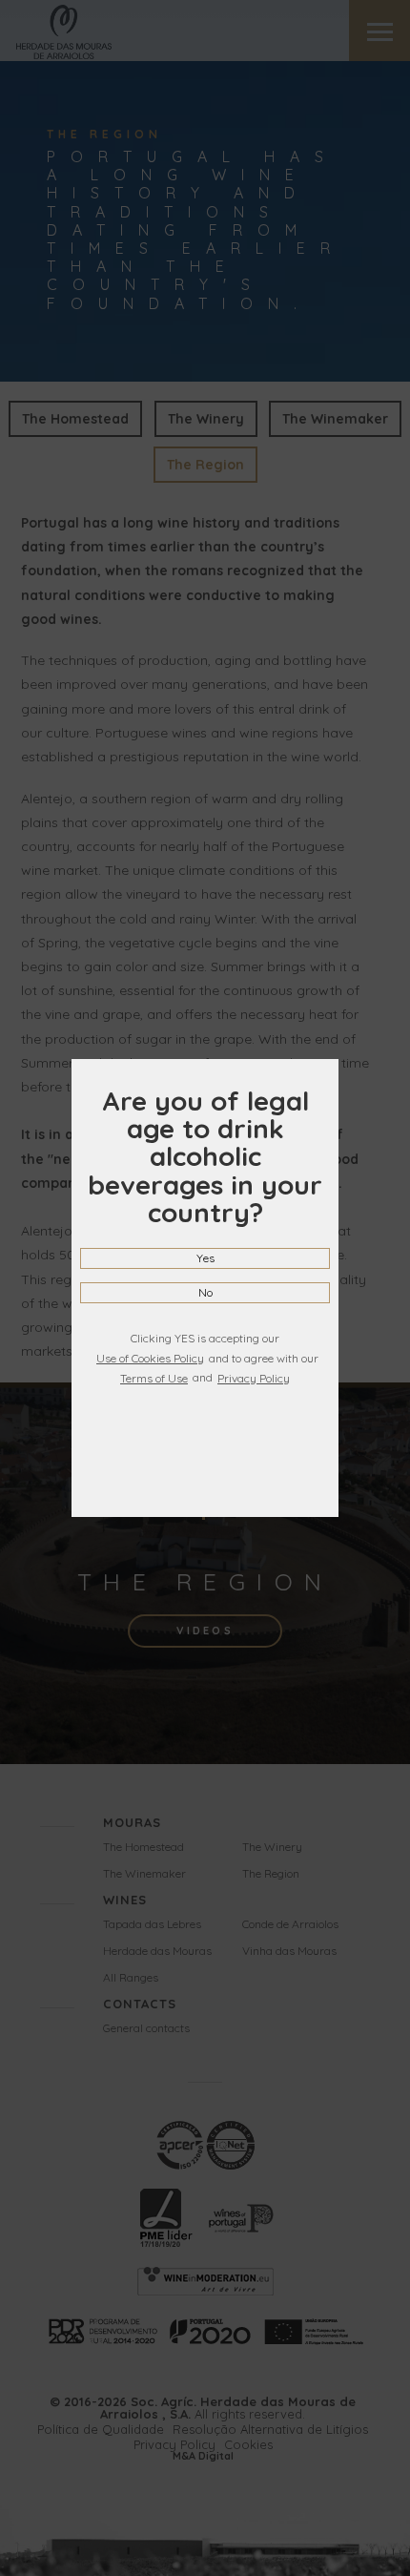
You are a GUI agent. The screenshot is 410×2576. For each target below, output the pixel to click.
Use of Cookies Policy (150, 1358)
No (205, 1292)
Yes (205, 1258)
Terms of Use (154, 1378)
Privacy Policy (254, 1378)
